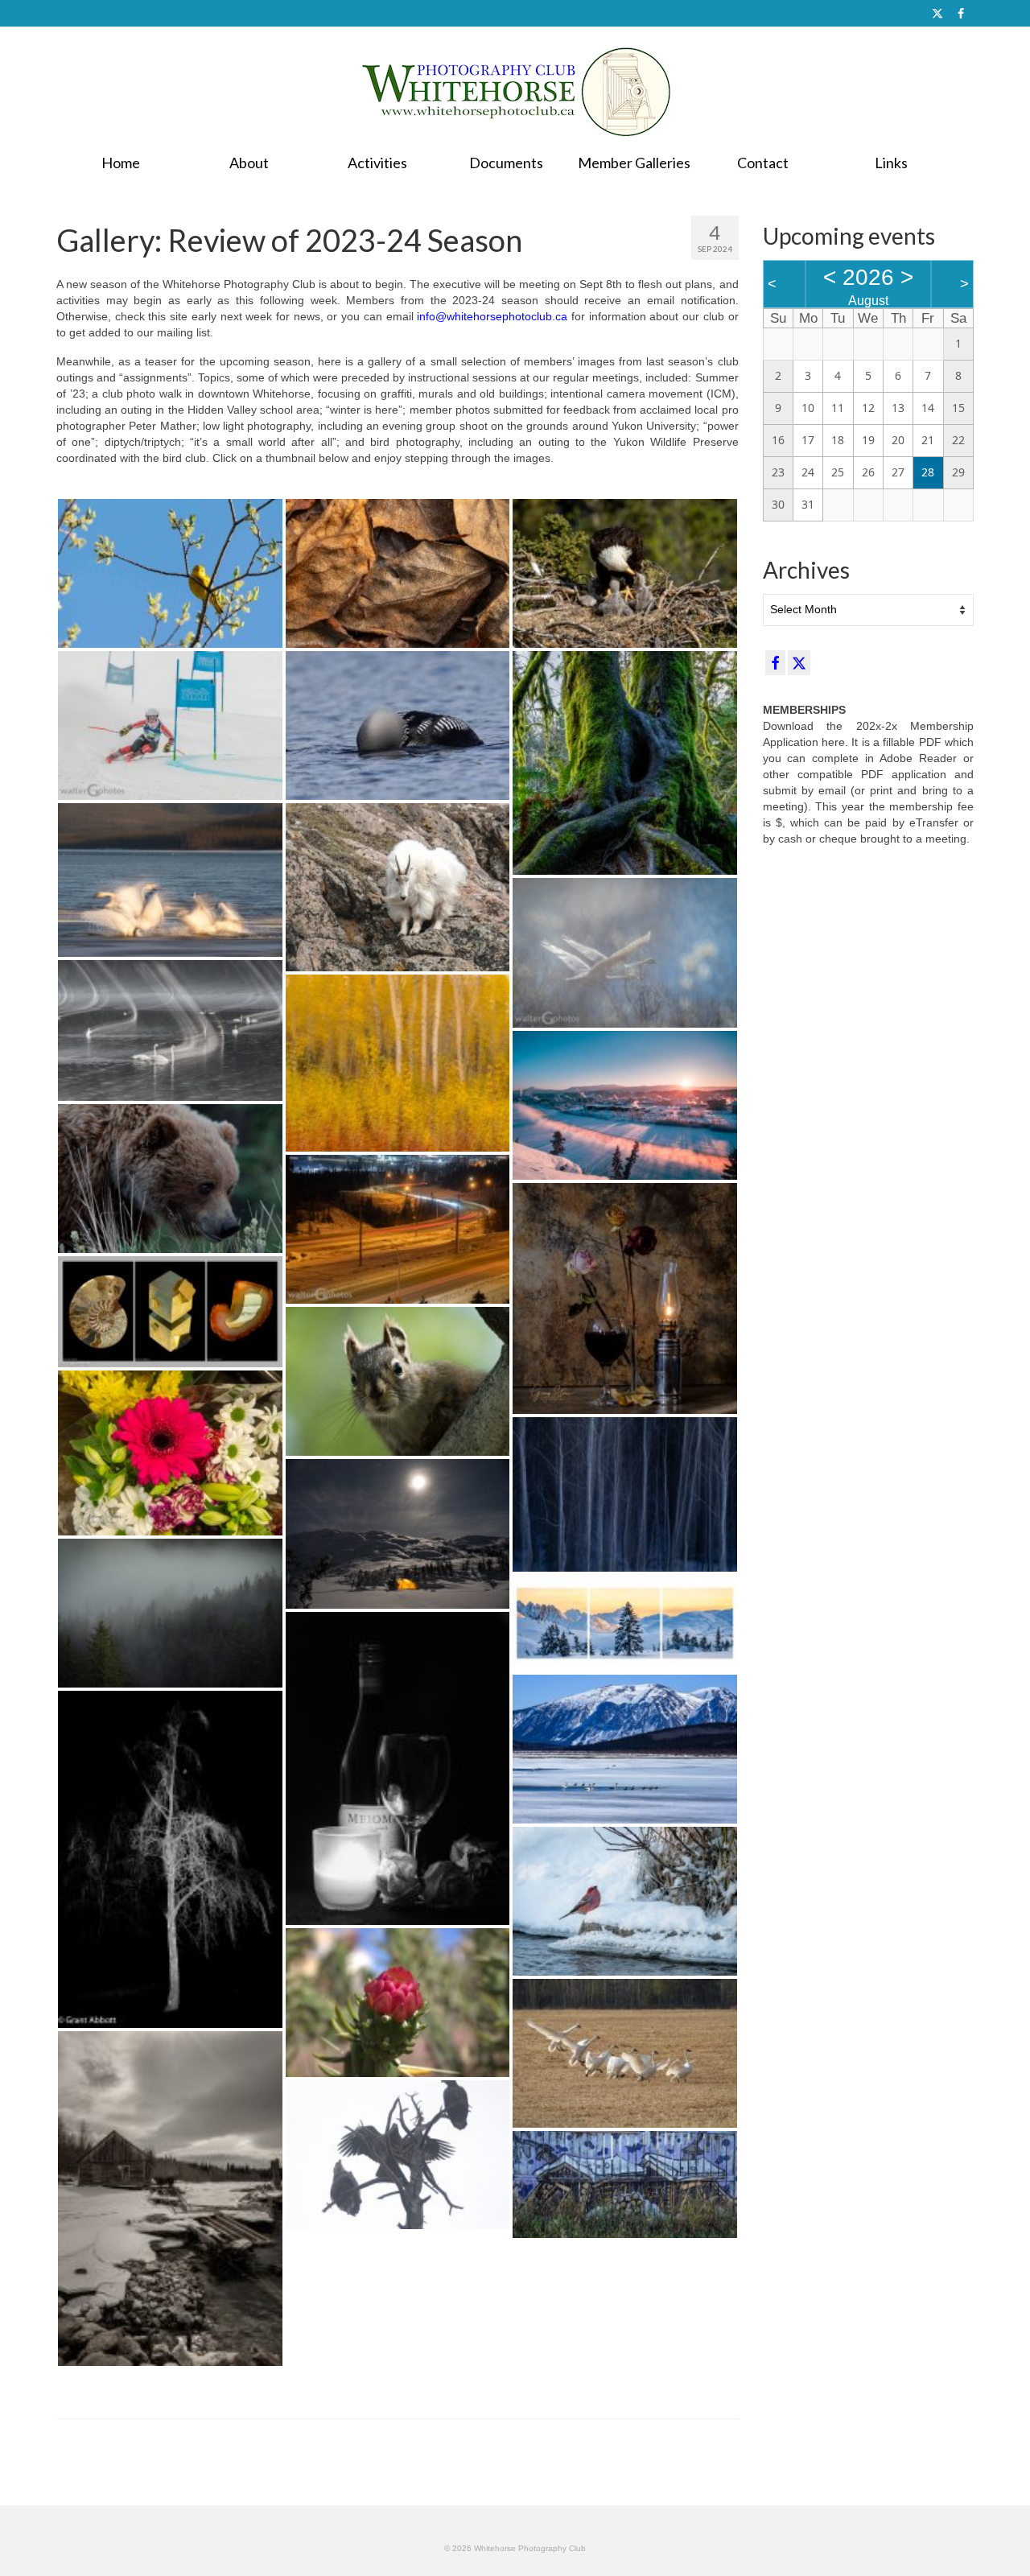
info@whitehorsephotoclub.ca (492, 316)
